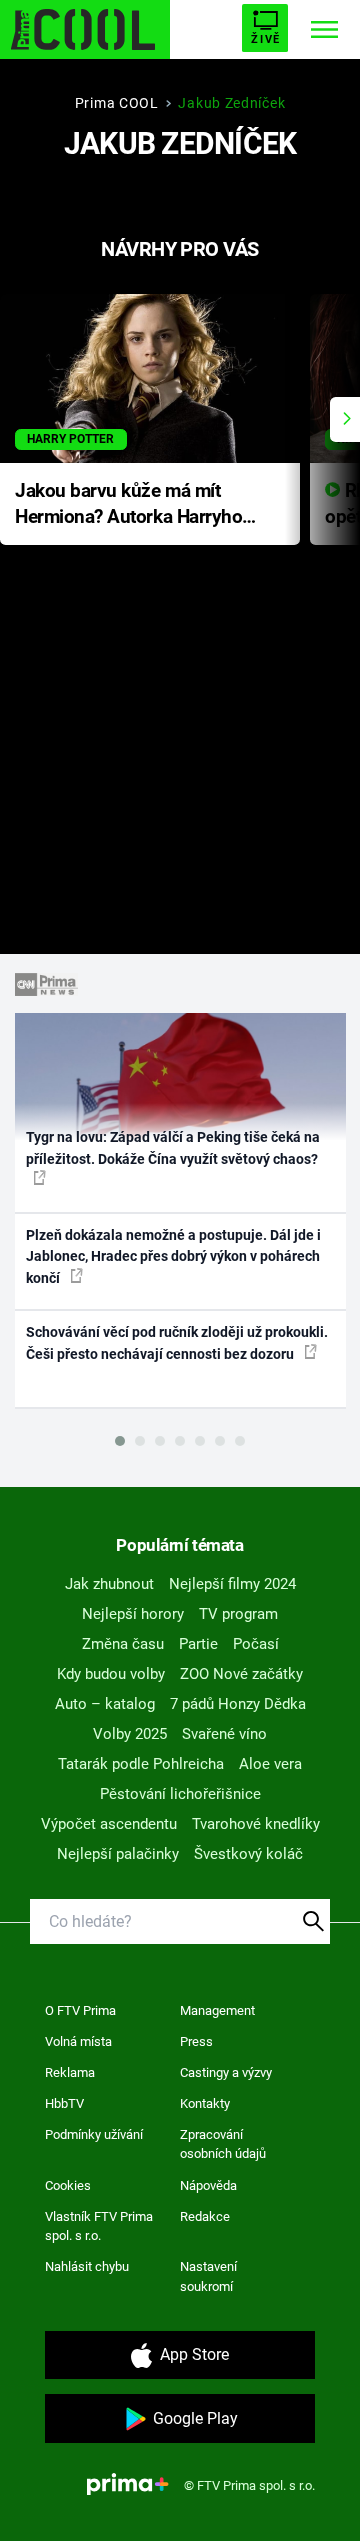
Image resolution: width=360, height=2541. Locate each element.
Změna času (123, 1644)
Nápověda (208, 2185)
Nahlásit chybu (87, 2266)
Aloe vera (270, 1764)
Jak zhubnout (109, 1584)
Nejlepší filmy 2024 (232, 1584)
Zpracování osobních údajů (223, 2144)
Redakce (205, 2216)
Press (196, 2041)
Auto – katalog (105, 1704)
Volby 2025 (130, 1734)
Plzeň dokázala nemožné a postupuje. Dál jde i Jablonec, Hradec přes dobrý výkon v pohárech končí (173, 1256)
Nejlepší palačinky (118, 1854)
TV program (238, 1614)
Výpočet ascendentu (109, 1824)
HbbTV (64, 2103)
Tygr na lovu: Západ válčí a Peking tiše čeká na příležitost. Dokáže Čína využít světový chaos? (173, 1147)
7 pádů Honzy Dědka (238, 1704)
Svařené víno (224, 1734)
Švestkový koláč (248, 1854)
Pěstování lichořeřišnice (180, 1794)
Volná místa (78, 2041)
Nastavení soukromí (208, 2276)
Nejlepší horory (133, 1614)
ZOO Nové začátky (241, 1674)
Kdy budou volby (111, 1674)
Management (217, 2010)
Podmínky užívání (94, 2134)
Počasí (256, 1644)
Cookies (68, 2185)
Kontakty (205, 2103)
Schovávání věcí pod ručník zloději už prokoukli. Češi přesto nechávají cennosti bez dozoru (177, 1342)
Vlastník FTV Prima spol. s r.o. (99, 2226)
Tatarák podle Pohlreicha (141, 1764)
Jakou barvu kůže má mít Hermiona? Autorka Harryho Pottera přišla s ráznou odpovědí (128, 505)
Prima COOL (117, 103)
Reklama (70, 2072)
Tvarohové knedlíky (256, 1824)
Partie (198, 1644)
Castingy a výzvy (226, 2072)
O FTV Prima (80, 2010)
